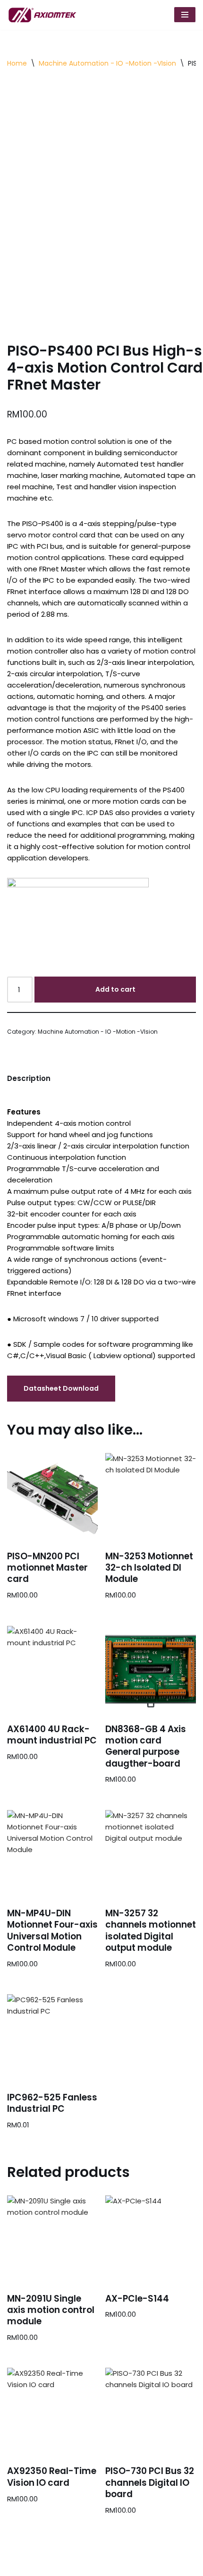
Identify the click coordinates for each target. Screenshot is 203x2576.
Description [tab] (29, 1078)
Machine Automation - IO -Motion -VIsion (107, 63)
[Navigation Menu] (185, 15)
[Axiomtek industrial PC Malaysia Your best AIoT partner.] (45, 15)
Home (17, 63)
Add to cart (115, 989)
